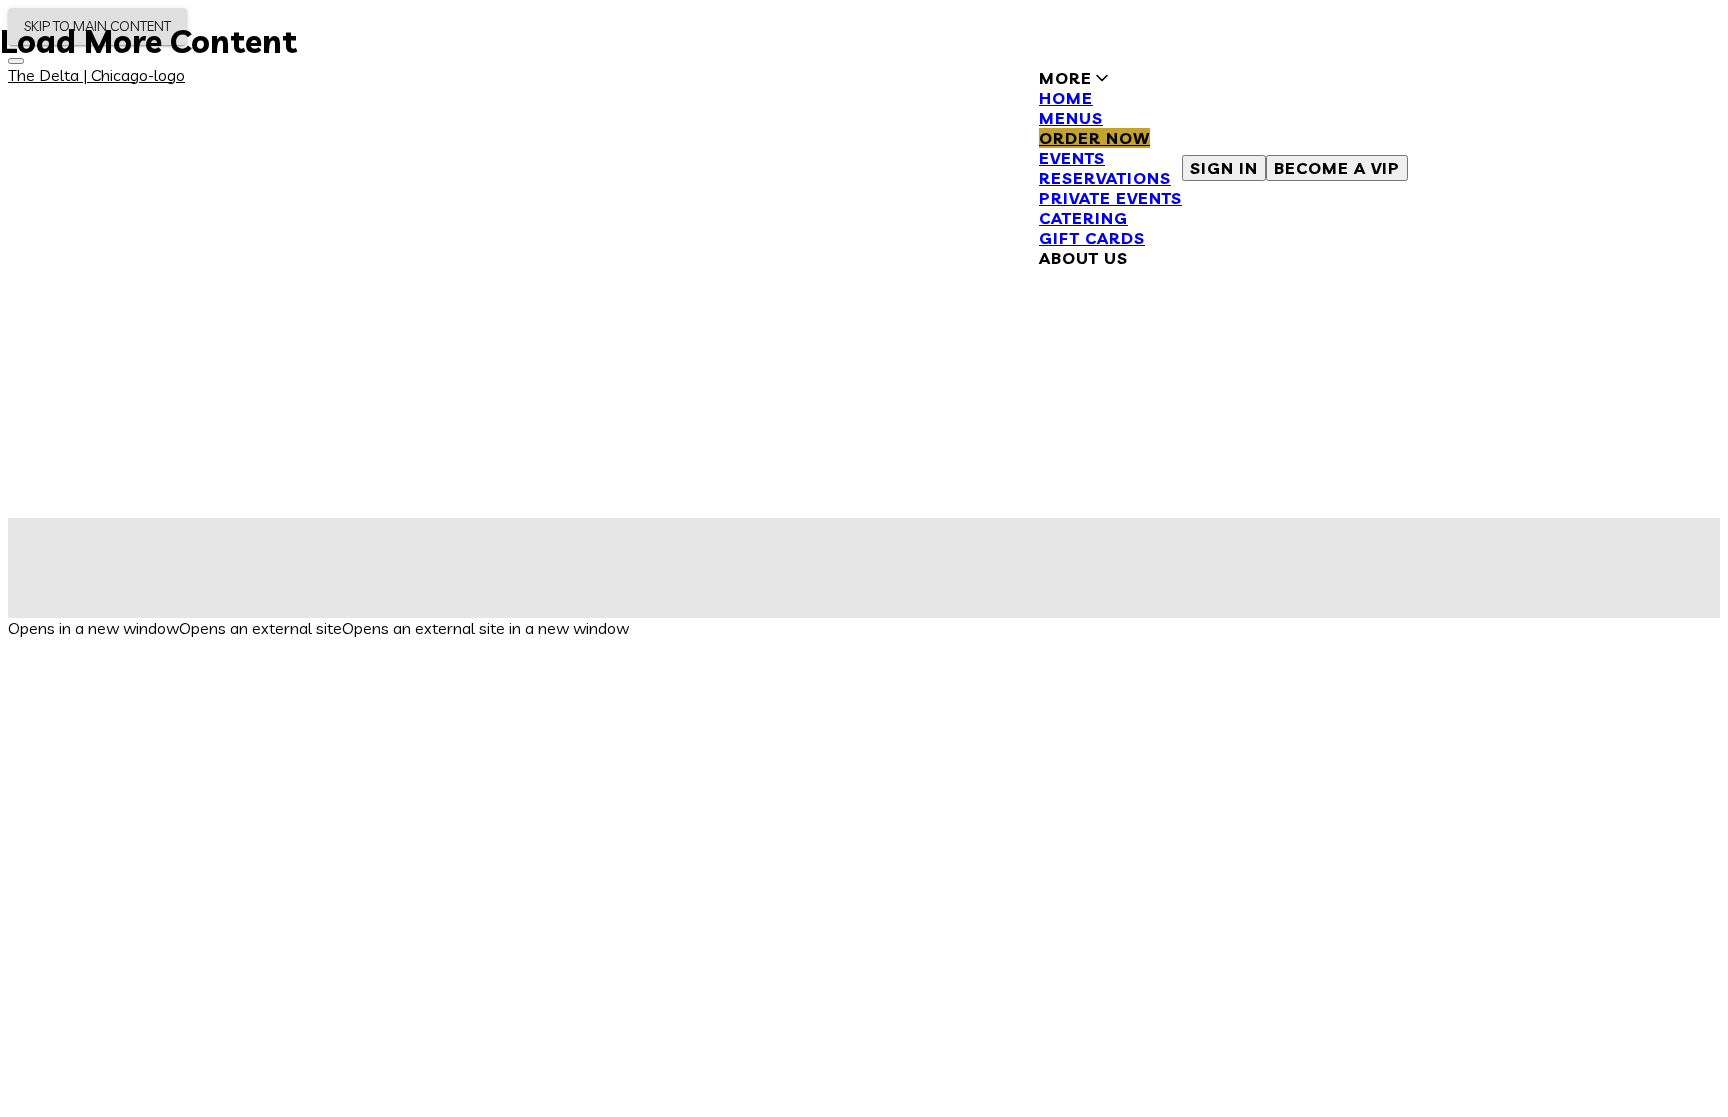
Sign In (1224, 168)
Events (1072, 158)
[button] (1110, 168)
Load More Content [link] (148, 41)
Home (1066, 98)
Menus (1071, 118)
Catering (1083, 218)
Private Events (1110, 198)
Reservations (1105, 178)
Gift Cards (1092, 238)
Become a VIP (1337, 168)
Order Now (1094, 138)
